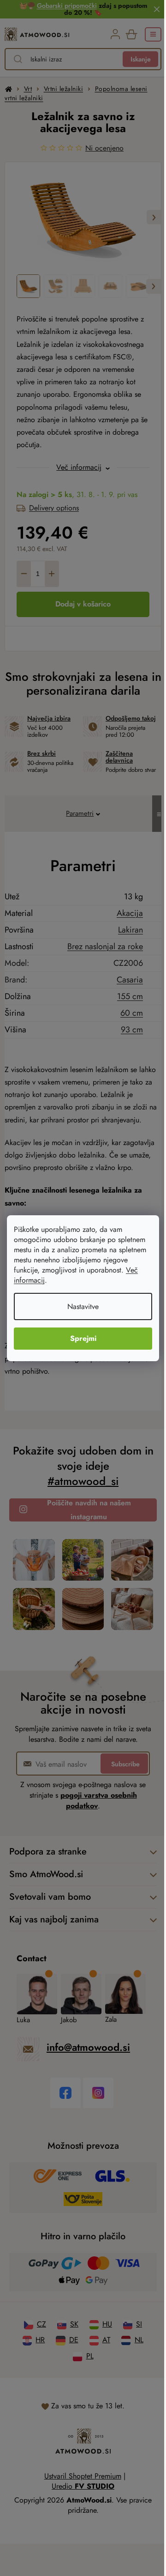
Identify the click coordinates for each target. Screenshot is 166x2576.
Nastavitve (83, 1306)
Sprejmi (83, 1338)
